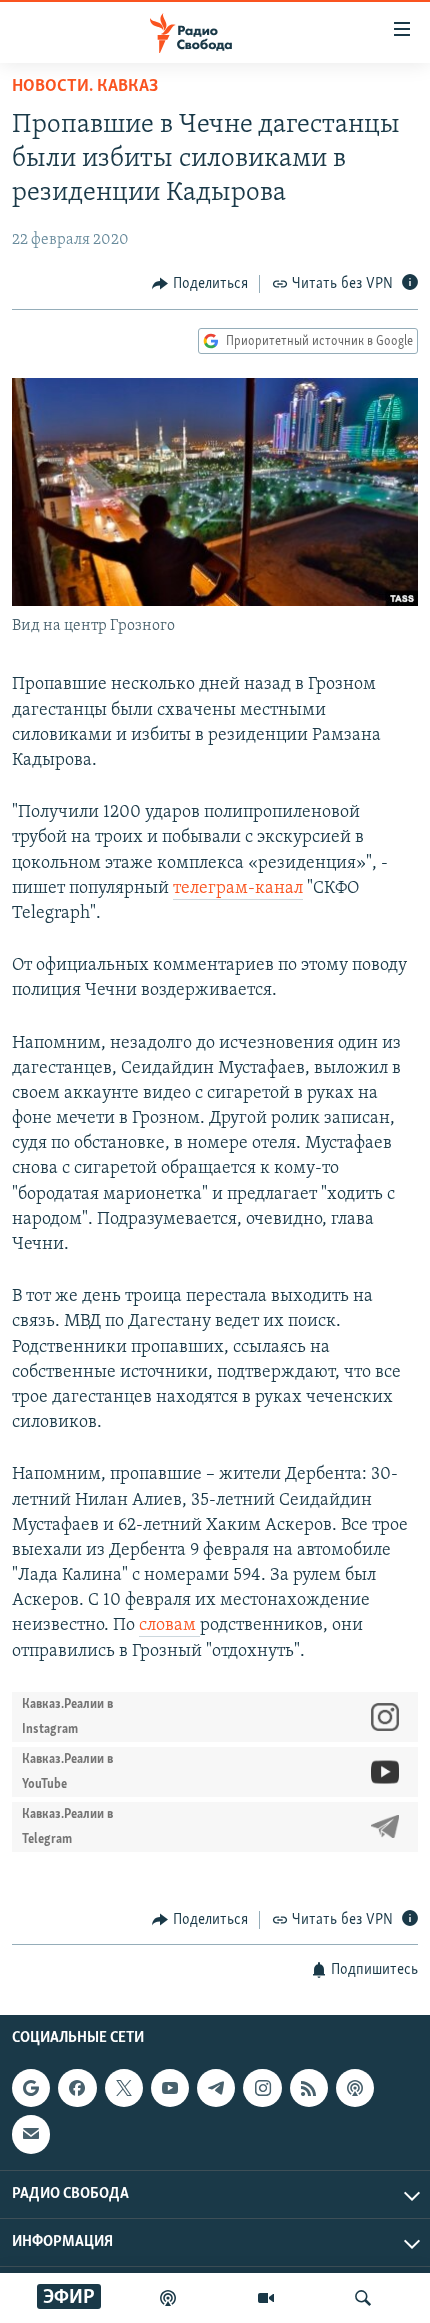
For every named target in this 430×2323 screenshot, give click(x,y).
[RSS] (309, 2088)
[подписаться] (31, 2135)
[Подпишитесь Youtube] (170, 2088)
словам (169, 1626)
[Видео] (266, 2298)
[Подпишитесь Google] (31, 2088)
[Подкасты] (355, 2088)
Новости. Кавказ (85, 87)
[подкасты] (168, 2298)
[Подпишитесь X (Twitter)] (124, 2088)
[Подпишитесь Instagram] (262, 2088)
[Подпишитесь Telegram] (216, 2088)
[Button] (200, 284)
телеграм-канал (238, 889)
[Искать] (363, 2298)
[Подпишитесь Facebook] (77, 2088)
